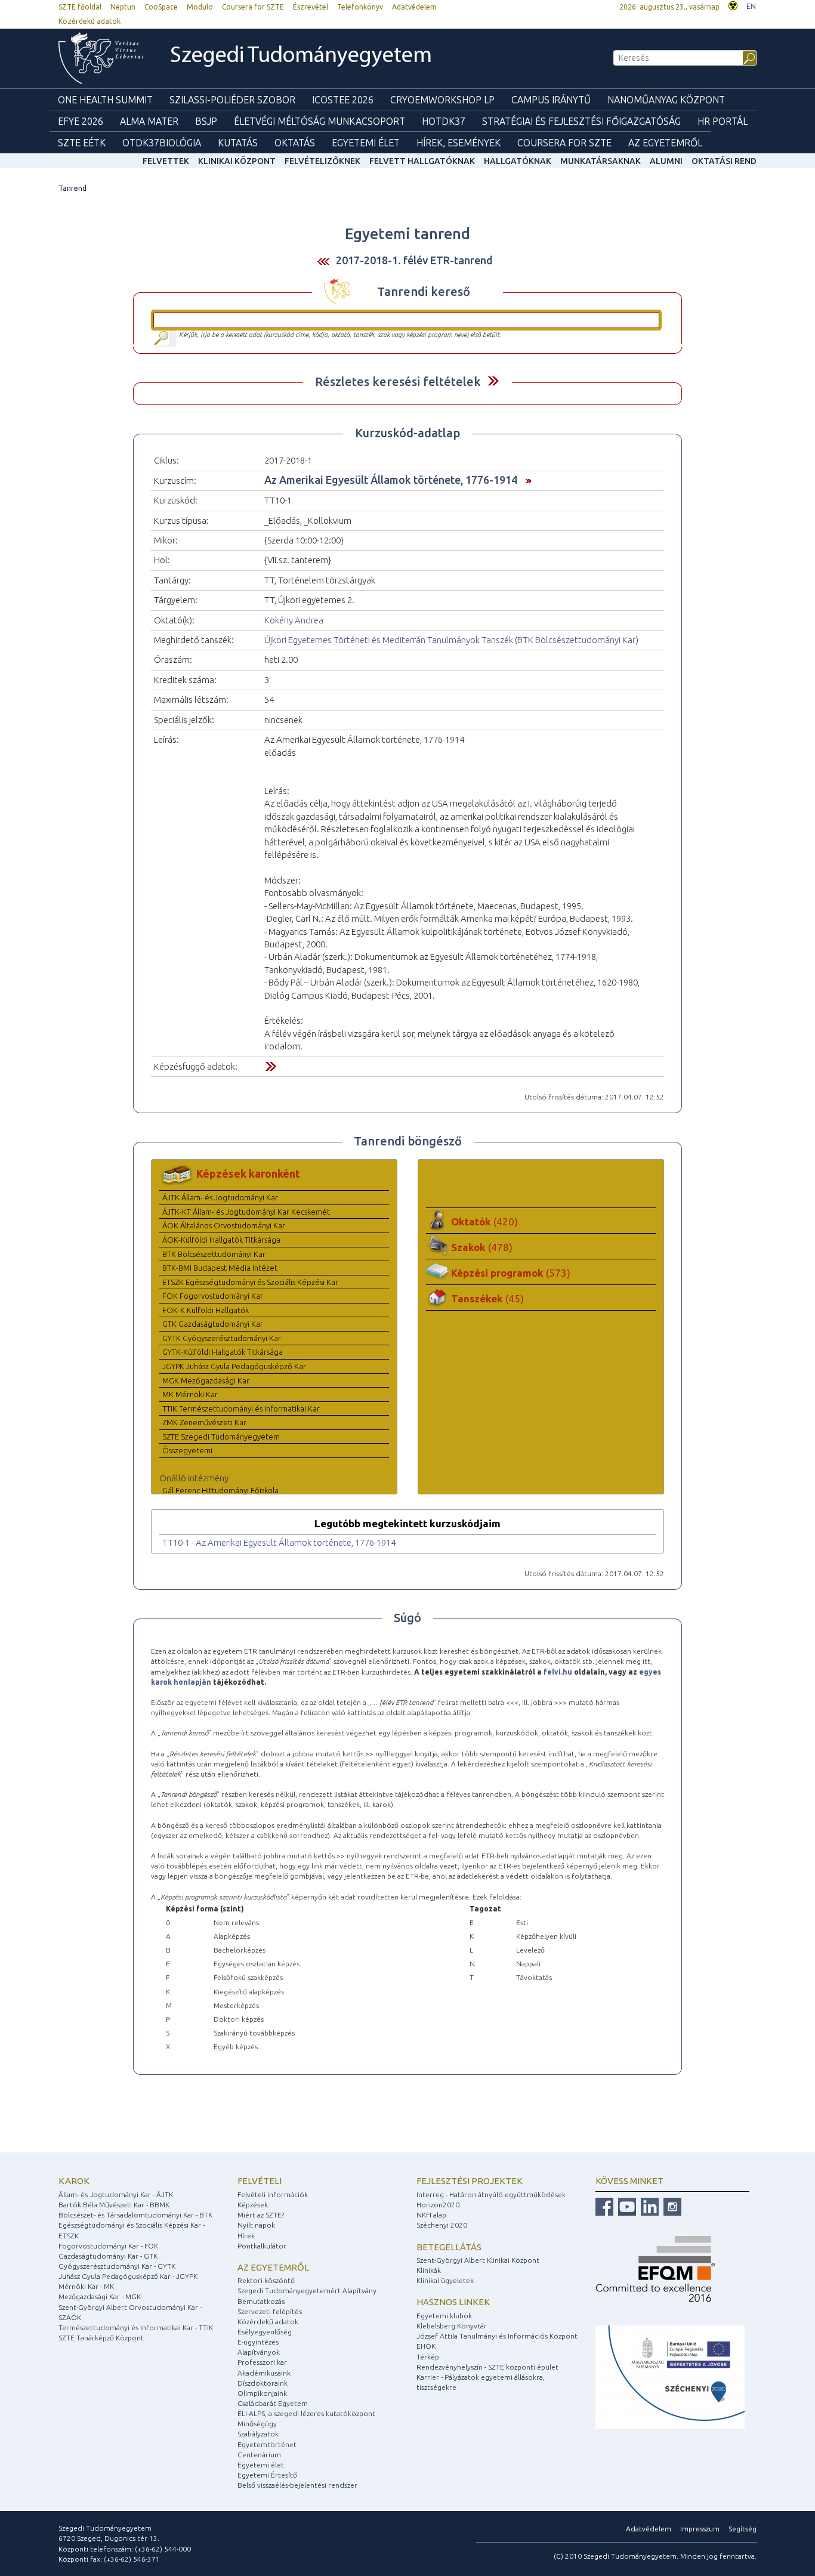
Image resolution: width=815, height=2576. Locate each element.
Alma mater (149, 121)
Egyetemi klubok (444, 2316)
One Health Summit (105, 100)
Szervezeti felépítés (270, 2311)
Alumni (666, 161)
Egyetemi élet (366, 143)
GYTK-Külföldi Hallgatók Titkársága (223, 1352)
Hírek (246, 2236)
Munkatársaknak (601, 161)
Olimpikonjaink (262, 2393)
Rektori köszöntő (266, 2280)
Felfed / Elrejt (493, 381)
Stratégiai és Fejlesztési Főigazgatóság (581, 121)
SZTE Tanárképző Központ (101, 2338)
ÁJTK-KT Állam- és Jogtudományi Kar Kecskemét (246, 1212)
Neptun (123, 7)
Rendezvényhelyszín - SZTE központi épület (487, 2367)
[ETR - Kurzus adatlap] (526, 480)
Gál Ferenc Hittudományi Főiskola (220, 1490)
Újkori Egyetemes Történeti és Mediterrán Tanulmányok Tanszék (389, 640)
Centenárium (259, 2455)
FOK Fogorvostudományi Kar (213, 1296)
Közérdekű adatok (89, 21)
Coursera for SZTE (253, 7)
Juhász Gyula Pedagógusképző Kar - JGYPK (128, 2276)
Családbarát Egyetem (273, 2403)
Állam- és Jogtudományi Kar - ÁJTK (116, 2194)
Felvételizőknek (322, 161)
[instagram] (671, 2206)
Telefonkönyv (360, 7)
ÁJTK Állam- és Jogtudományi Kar (220, 1197)
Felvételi (260, 2181)
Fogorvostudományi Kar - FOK (108, 2246)
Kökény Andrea (294, 620)
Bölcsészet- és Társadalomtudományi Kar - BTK (135, 2215)
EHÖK (426, 2346)
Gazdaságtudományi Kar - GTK (108, 2256)
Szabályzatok (258, 2434)
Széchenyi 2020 (442, 2225)
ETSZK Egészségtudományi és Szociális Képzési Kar (250, 1282)
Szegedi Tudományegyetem (301, 56)
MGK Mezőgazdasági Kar (206, 1380)
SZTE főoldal (80, 7)
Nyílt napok (256, 2225)
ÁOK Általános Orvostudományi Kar (224, 1225)
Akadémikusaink (264, 2373)
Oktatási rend (724, 161)
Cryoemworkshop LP (442, 100)
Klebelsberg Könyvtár (452, 2326)
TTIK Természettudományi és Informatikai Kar (241, 1409)
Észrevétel (311, 7)
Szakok (482, 1247)
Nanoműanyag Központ (666, 100)
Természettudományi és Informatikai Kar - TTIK (136, 2328)
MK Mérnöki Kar (190, 1394)
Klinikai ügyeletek (445, 2280)
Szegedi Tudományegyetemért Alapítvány (307, 2291)
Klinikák (429, 2270)
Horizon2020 (438, 2205)
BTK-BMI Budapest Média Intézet (220, 1268)
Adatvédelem (414, 7)
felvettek (166, 161)
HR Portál (723, 121)
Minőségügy (257, 2424)
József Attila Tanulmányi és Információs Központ (497, 2336)
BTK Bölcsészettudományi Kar (576, 640)
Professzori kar (262, 2362)
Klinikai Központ (237, 161)
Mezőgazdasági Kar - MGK (100, 2297)
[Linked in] (648, 2206)
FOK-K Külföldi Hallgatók (206, 1310)
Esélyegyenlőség (265, 2332)
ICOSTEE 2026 (343, 100)
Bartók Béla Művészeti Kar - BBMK (114, 2205)
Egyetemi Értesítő (267, 2475)
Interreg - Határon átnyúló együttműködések (491, 2194)
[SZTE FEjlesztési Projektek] (670, 2376)
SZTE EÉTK (82, 143)
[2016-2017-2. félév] (323, 261)
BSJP (206, 121)
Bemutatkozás (261, 2301)
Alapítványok (259, 2352)
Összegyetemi (187, 1450)
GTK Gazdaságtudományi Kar (213, 1324)
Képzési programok (511, 1273)
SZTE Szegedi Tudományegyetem (221, 1437)
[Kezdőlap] (101, 58)
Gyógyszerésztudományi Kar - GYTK (117, 2266)
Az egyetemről (273, 2267)
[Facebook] (604, 2206)
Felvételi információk (273, 2194)
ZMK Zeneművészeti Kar (204, 1422)
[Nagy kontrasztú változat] (733, 4)
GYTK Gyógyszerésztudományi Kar (222, 1338)
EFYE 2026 (81, 121)
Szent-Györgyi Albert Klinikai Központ (478, 2260)
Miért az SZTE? (261, 2215)
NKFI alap (431, 2215)
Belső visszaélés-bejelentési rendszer (297, 2485)
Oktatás (295, 143)
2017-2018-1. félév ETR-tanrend (414, 260)
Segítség (743, 2529)
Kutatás (238, 143)
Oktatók (484, 1221)
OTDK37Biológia (162, 143)
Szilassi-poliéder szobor (232, 100)
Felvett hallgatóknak (422, 161)
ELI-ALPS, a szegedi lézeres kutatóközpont (306, 2413)
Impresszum (700, 2529)
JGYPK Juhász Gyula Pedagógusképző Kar (234, 1366)
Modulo (200, 7)
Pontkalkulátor (262, 2246)
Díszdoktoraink (263, 2383)
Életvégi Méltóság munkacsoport (319, 121)
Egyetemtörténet (267, 2444)
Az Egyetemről (665, 143)
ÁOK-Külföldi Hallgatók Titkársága (221, 1240)
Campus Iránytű (551, 100)
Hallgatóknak (518, 161)
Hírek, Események (459, 143)
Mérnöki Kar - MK (86, 2286)
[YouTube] (626, 2206)
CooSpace (161, 7)
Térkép (428, 2357)
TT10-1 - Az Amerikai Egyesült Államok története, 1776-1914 (279, 1542)
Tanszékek (487, 1298)
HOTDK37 (444, 121)
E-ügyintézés (258, 2342)
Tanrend (72, 188)
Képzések (253, 2205)
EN (751, 6)
